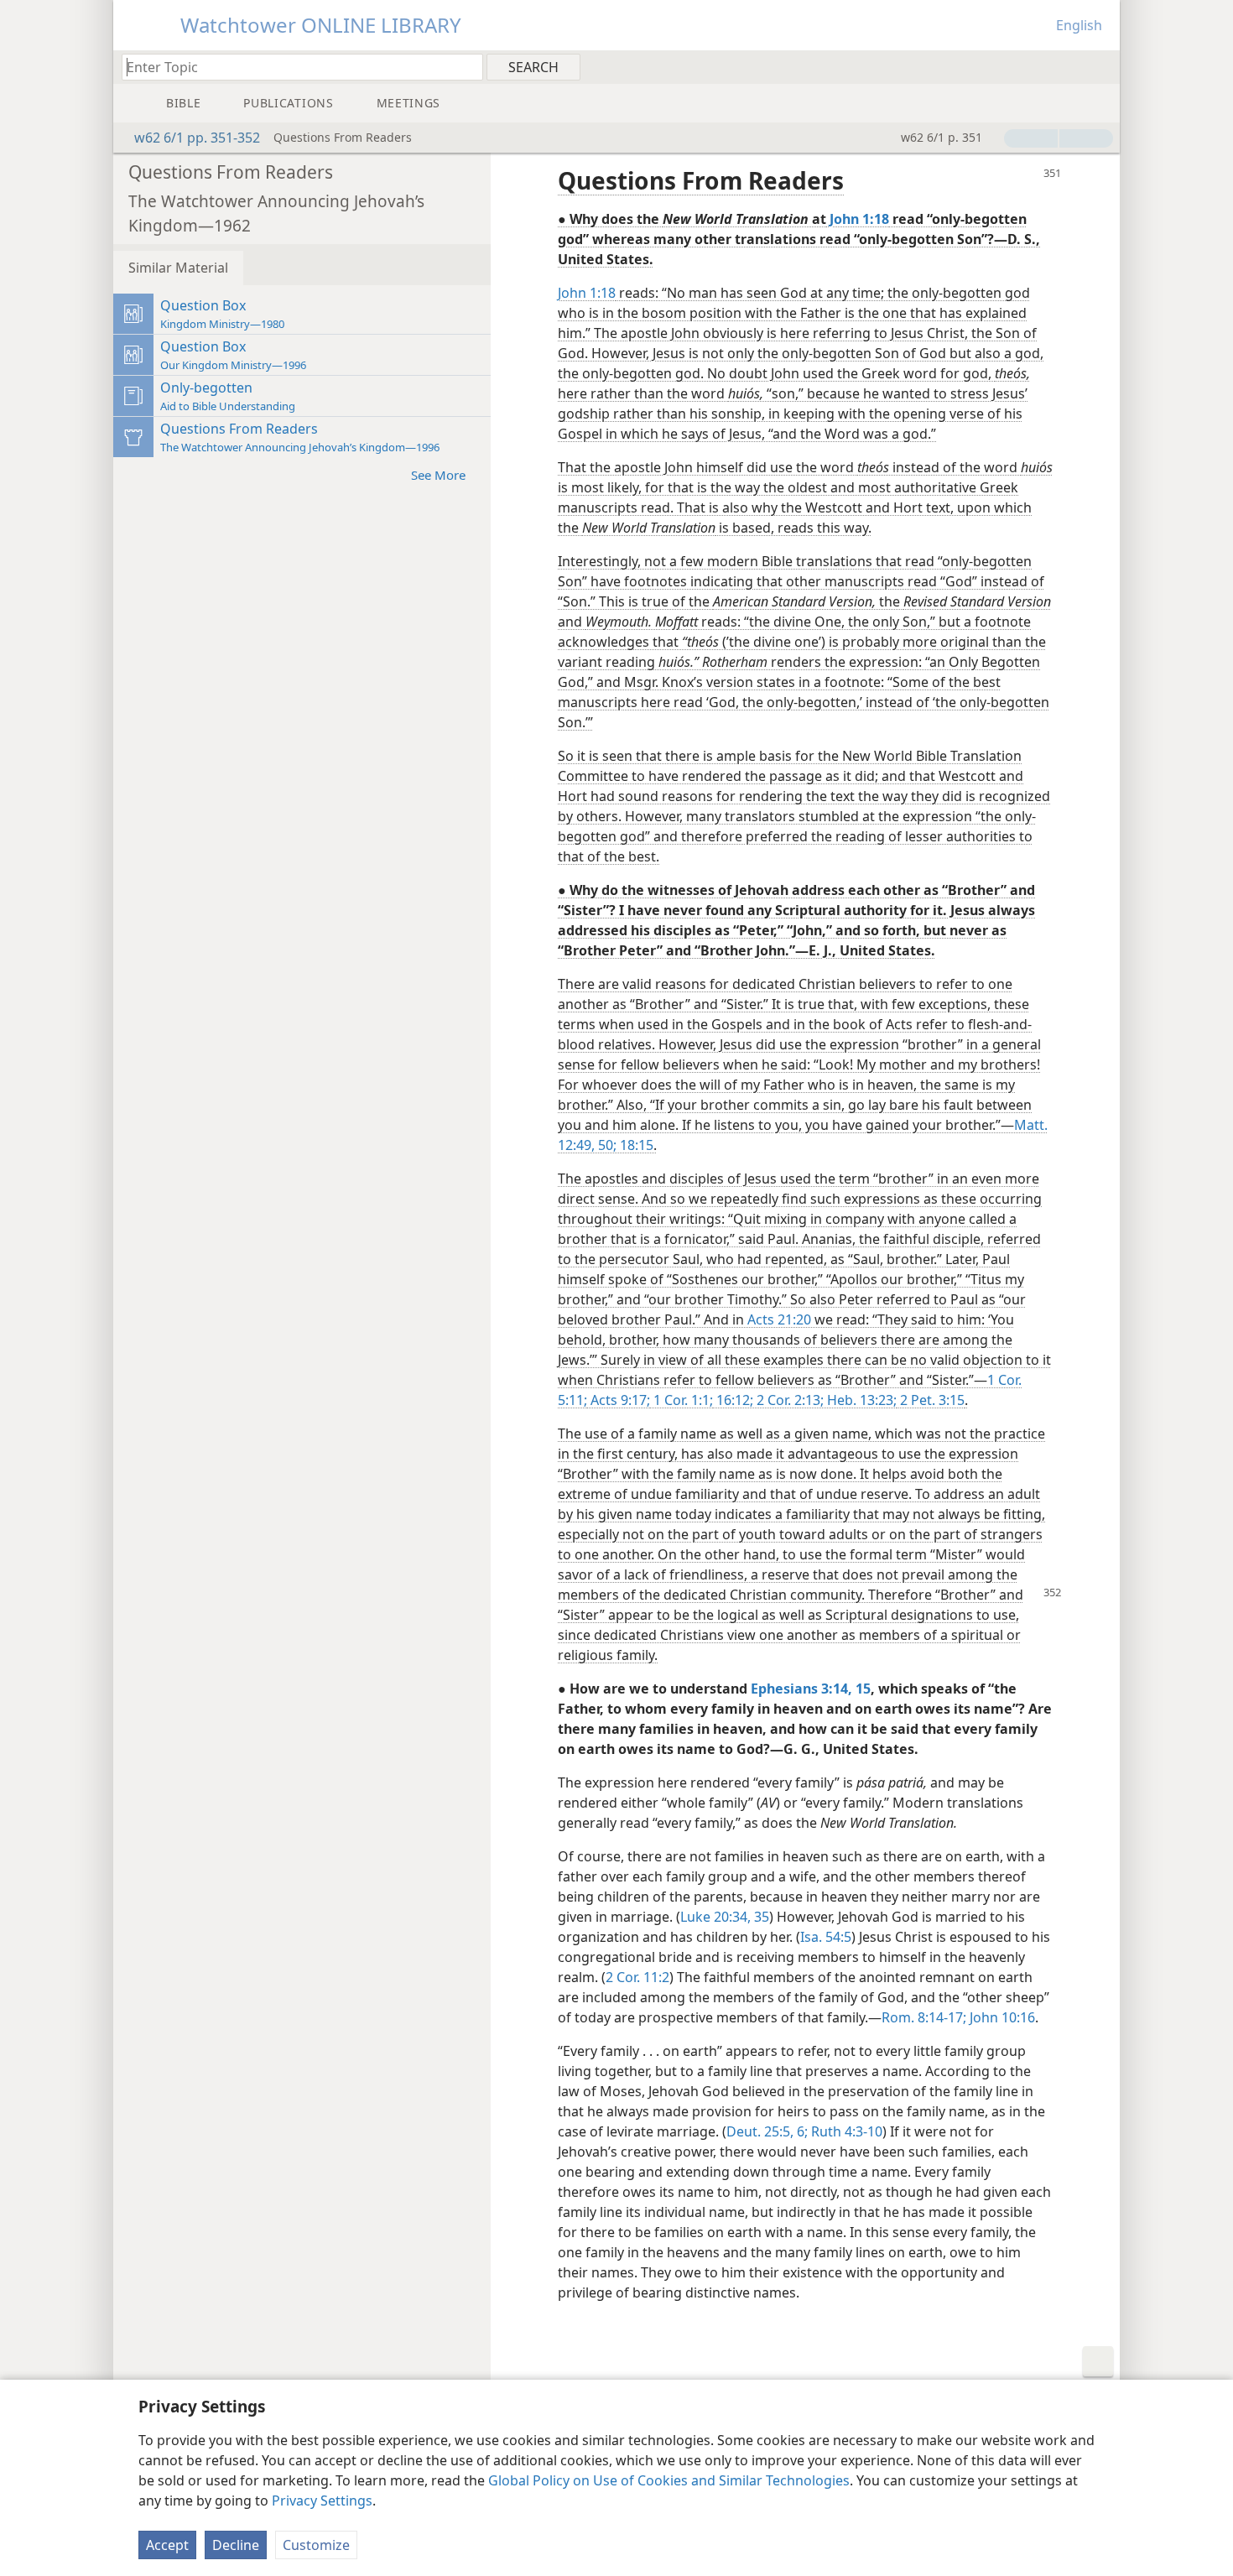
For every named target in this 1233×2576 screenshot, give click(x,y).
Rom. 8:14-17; (924, 2017)
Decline (236, 2545)
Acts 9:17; (619, 1400)
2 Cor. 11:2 (637, 1977)
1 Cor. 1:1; (682, 1400)
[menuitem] (1101, 66)
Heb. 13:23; (860, 1400)
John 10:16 (1001, 2017)
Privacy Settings (322, 2501)
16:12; (733, 1400)
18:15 (635, 1145)
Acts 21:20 (779, 1319)
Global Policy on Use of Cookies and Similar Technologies (669, 2480)
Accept (167, 2545)
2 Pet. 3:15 (931, 1400)
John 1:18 (587, 293)
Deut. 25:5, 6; (767, 2131)
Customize (316, 2545)
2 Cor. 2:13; (788, 1400)
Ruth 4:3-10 (845, 2131)
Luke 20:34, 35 (725, 1917)
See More (438, 475)
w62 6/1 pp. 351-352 (197, 138)
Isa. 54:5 (826, 1937)
